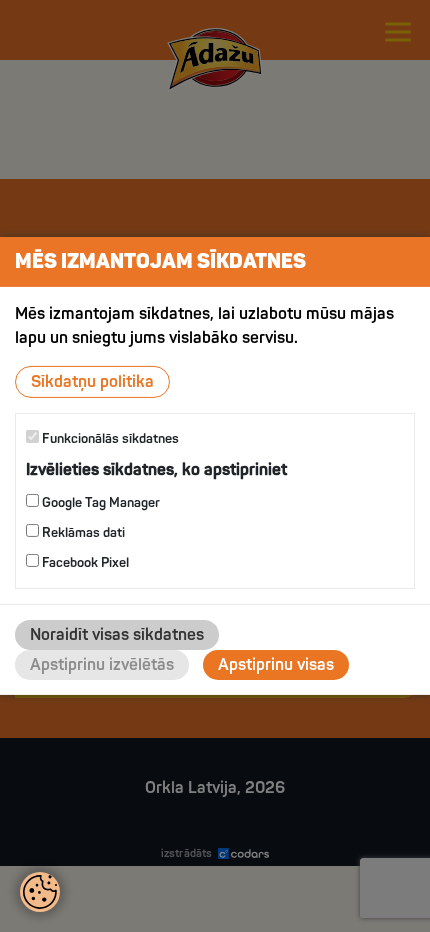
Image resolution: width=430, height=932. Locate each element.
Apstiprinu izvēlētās (102, 665)
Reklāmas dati (82, 533)
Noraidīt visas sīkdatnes (117, 635)
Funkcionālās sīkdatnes (109, 439)
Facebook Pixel (84, 563)
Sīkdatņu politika (92, 382)
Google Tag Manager (99, 503)
